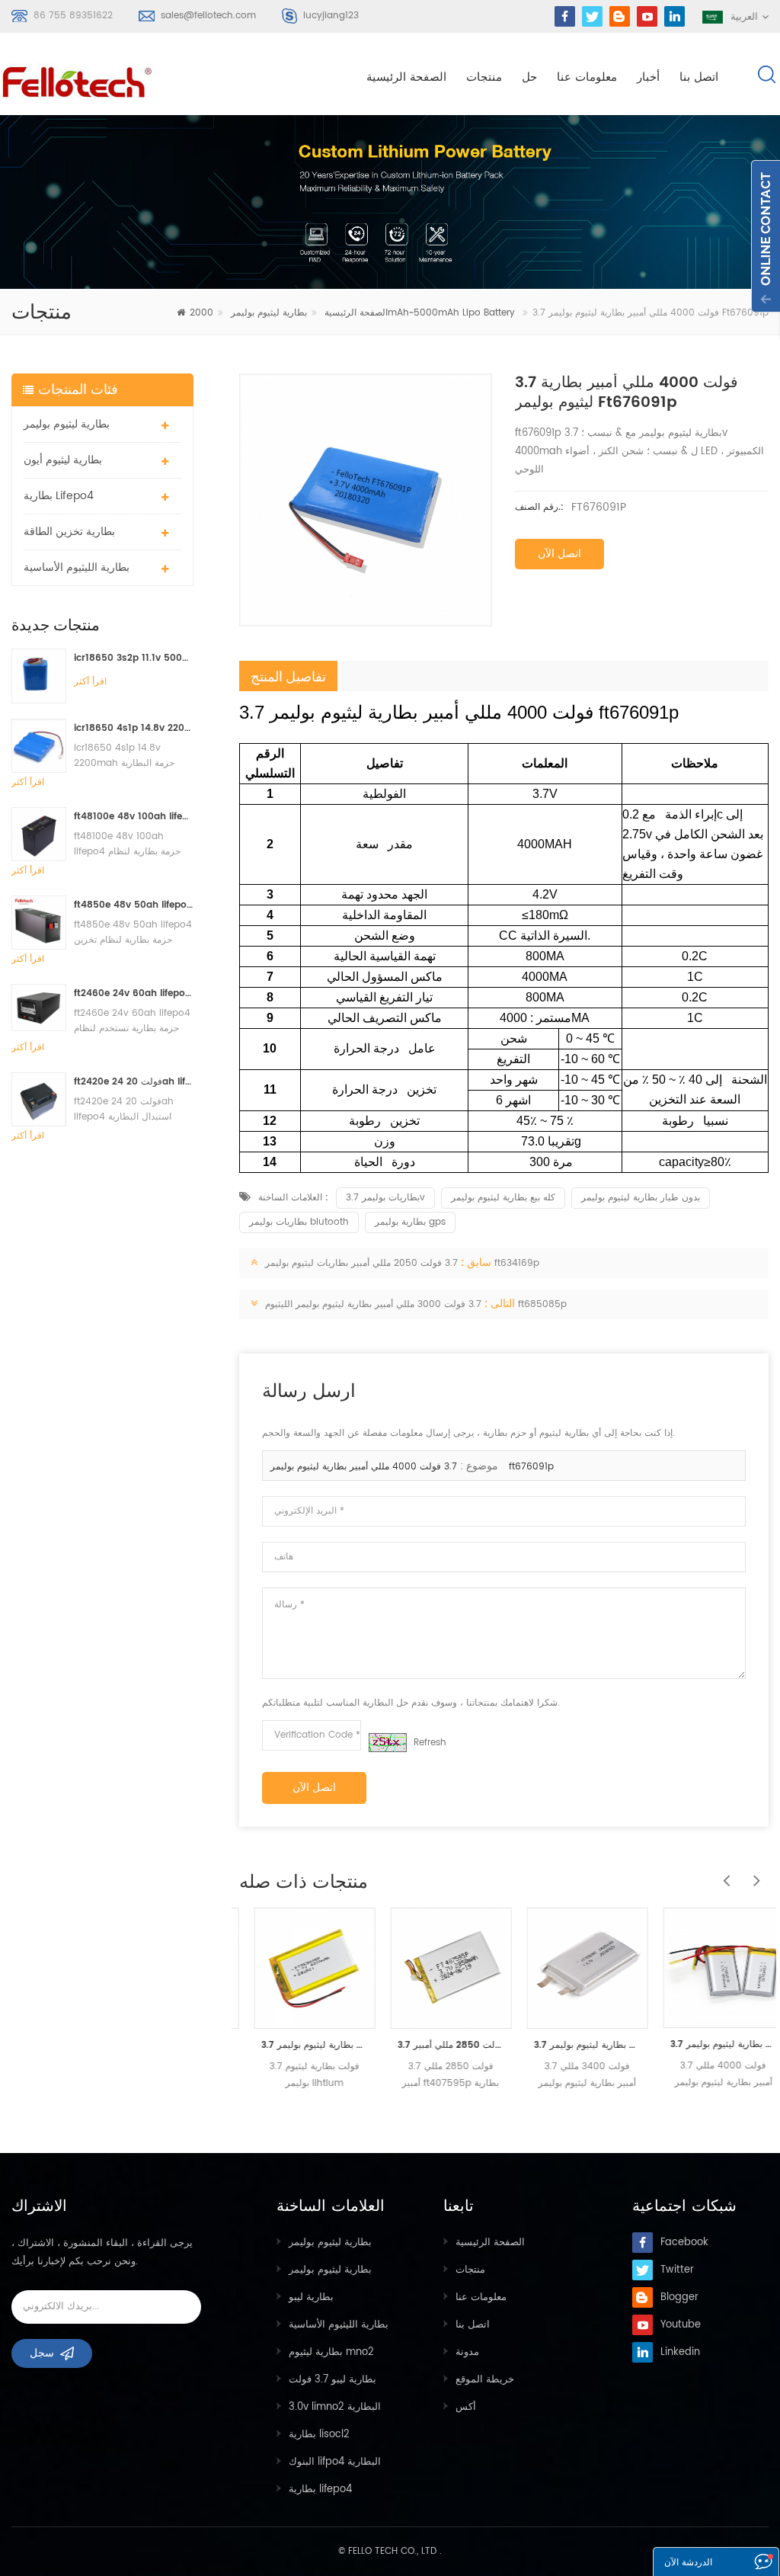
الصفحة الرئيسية (406, 77)
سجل (42, 2353)
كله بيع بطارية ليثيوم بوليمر (503, 1198)
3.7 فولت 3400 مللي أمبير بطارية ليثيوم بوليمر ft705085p (572, 2045)
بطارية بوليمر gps (410, 1222)
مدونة (467, 2352)
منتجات (484, 77)
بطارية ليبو (311, 2297)
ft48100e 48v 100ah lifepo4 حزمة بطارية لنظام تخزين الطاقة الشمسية (134, 817)
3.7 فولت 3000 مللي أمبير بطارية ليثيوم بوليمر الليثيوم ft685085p (416, 1304)
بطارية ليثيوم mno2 (331, 2352)
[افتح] (766, 236)
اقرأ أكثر (90, 682)
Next (753, 1873)
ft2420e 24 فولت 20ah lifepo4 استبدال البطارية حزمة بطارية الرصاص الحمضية (134, 1082)
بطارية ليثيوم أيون (63, 460)
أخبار (648, 77)
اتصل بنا (699, 77)
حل (529, 77)
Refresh (430, 1743)
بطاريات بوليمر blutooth (299, 1222)
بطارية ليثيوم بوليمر (269, 313)
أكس (466, 2407)
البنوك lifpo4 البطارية (335, 2462)
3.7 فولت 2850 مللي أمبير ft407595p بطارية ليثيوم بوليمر (436, 2045)
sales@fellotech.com (208, 16)
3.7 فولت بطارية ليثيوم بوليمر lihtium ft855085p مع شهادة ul (300, 2045)
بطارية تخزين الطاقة (69, 532)
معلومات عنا (587, 77)
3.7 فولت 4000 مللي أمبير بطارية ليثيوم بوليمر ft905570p (709, 2044)
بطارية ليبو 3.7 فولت (332, 2380)
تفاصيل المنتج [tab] (288, 676)
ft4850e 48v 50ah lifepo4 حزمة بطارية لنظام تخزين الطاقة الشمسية (134, 905)
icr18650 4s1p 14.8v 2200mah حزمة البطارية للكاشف (134, 728)
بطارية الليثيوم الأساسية (77, 567)
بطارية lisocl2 (319, 2435)
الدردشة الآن (688, 2563)
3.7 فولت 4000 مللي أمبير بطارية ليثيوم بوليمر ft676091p (412, 1467)
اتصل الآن (559, 554)
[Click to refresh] (388, 1743)
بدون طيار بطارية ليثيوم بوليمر (641, 1198)
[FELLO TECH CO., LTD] (78, 79)
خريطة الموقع (485, 2380)
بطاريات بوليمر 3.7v (385, 1198)
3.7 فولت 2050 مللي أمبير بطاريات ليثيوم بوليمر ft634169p (402, 1263)
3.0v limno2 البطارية (335, 2407)
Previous (723, 1873)
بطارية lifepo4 (59, 496)
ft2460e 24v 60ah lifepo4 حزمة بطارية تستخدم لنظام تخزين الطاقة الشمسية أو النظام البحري (134, 993)
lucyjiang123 (331, 16)
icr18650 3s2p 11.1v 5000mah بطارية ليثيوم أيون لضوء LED (134, 658)
